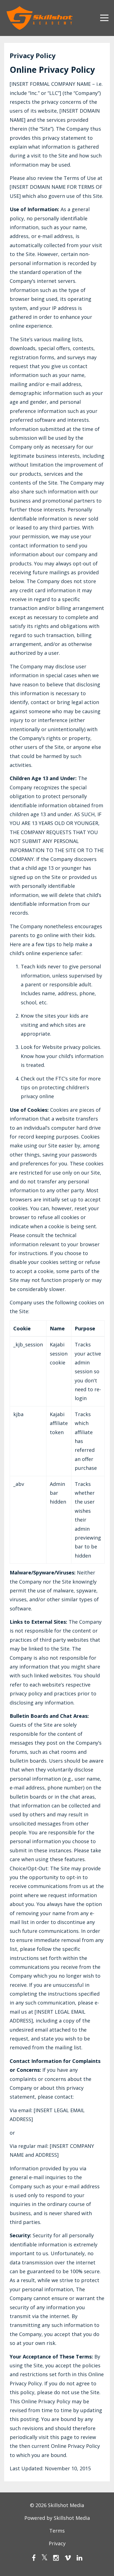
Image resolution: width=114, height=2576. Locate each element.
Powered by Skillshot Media (57, 2518)
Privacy (57, 2543)
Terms (57, 2531)
